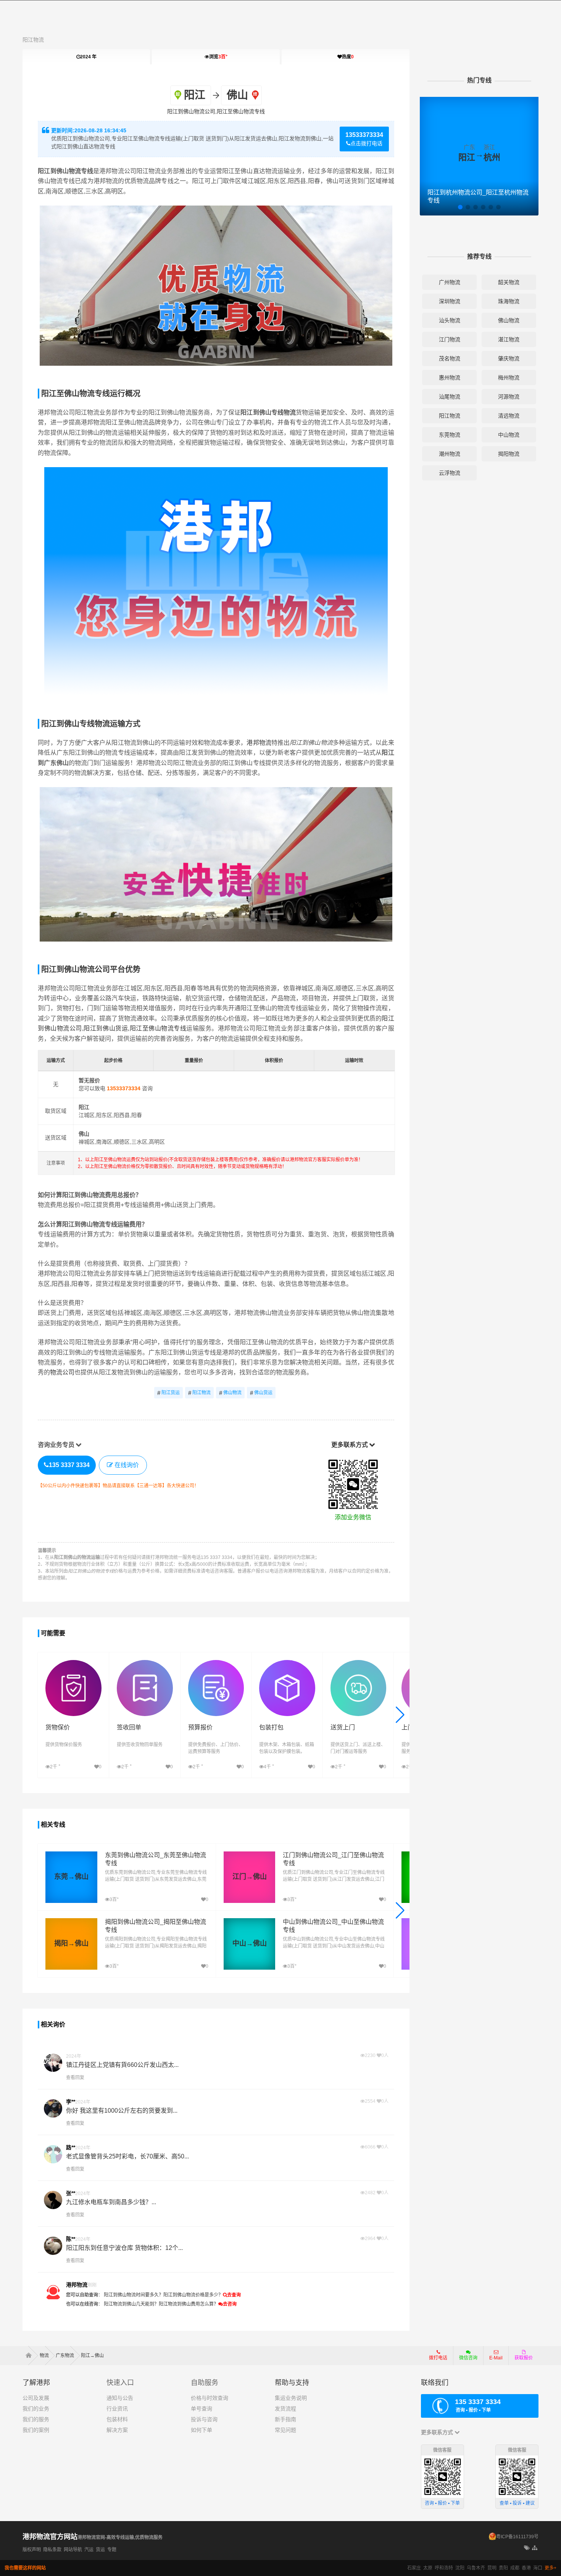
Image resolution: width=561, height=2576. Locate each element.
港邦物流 (259, 743)
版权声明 (32, 2550)
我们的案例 (36, 2430)
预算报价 (200, 1727)
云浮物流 (450, 473)
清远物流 (509, 416)
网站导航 (73, 2550)
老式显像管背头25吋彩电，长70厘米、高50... (127, 2156)
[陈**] (53, 2246)
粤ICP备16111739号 (517, 2537)
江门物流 (450, 339)
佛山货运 (261, 1393)
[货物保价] (73, 1664)
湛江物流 (509, 339)
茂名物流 (450, 358)
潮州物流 (450, 454)
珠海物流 (509, 301)
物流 (44, 2356)
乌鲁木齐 (476, 2568)
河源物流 (509, 397)
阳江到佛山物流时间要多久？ (134, 2295)
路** (71, 2147)
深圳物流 (450, 301)
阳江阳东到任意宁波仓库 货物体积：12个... (124, 2248)
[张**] (53, 2200)
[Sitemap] (535, 2548)
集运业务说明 (291, 2398)
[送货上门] (359, 1664)
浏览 (218, 57)
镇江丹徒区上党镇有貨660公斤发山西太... (122, 2065)
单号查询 (202, 2409)
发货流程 (285, 2409)
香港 (526, 2568)
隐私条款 (52, 2550)
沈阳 (460, 2568)
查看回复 (75, 2078)
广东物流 (65, 2356)
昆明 (492, 2568)
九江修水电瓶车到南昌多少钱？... (111, 2202)
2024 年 (88, 57)
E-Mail (496, 2358)
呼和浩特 (444, 2568)
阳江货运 (168, 1393)
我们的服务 (36, 2419)
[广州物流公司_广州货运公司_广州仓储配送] (31, 2356)
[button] (400, 1715)
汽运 (89, 2550)
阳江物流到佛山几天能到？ (131, 2304)
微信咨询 (465, 2360)
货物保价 (58, 1727)
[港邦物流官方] (53, 2292)
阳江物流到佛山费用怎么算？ (189, 2304)
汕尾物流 (450, 397)
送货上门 (343, 1727)
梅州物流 (509, 378)
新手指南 (285, 2419)
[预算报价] (216, 1664)
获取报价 (524, 2358)
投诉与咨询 (204, 2419)
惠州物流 (450, 378)
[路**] (53, 2154)
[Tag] (527, 2548)
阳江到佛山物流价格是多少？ (193, 2295)
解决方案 (117, 2430)
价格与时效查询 (210, 2398)
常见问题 (285, 2430)
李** (71, 2102)
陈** (71, 2239)
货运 (100, 2550)
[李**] (53, 2108)
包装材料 (117, 2419)
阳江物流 (33, 40)
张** (71, 2193)
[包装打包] (287, 1664)
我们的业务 (36, 2409)
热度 (348, 57)
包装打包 (271, 1727)
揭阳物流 (509, 454)
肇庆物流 (509, 358)
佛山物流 (230, 1393)
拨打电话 (438, 2358)
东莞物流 (450, 435)
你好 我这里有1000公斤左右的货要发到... (122, 2111)
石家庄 (414, 2568)
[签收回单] (145, 1664)
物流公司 (62, 1372)
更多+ (551, 2568)
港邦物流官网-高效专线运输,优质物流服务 (120, 2537)
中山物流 (509, 435)
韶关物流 (509, 282)
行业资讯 (117, 2409)
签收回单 (129, 1727)
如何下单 (202, 2430)
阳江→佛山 (92, 2356)
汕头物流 (450, 320)
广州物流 (450, 282)
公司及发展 (36, 2398)
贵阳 (503, 2568)
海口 (538, 2568)
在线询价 (127, 1465)
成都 (515, 2568)
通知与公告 (120, 2398)
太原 (428, 2568)
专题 (112, 2550)
